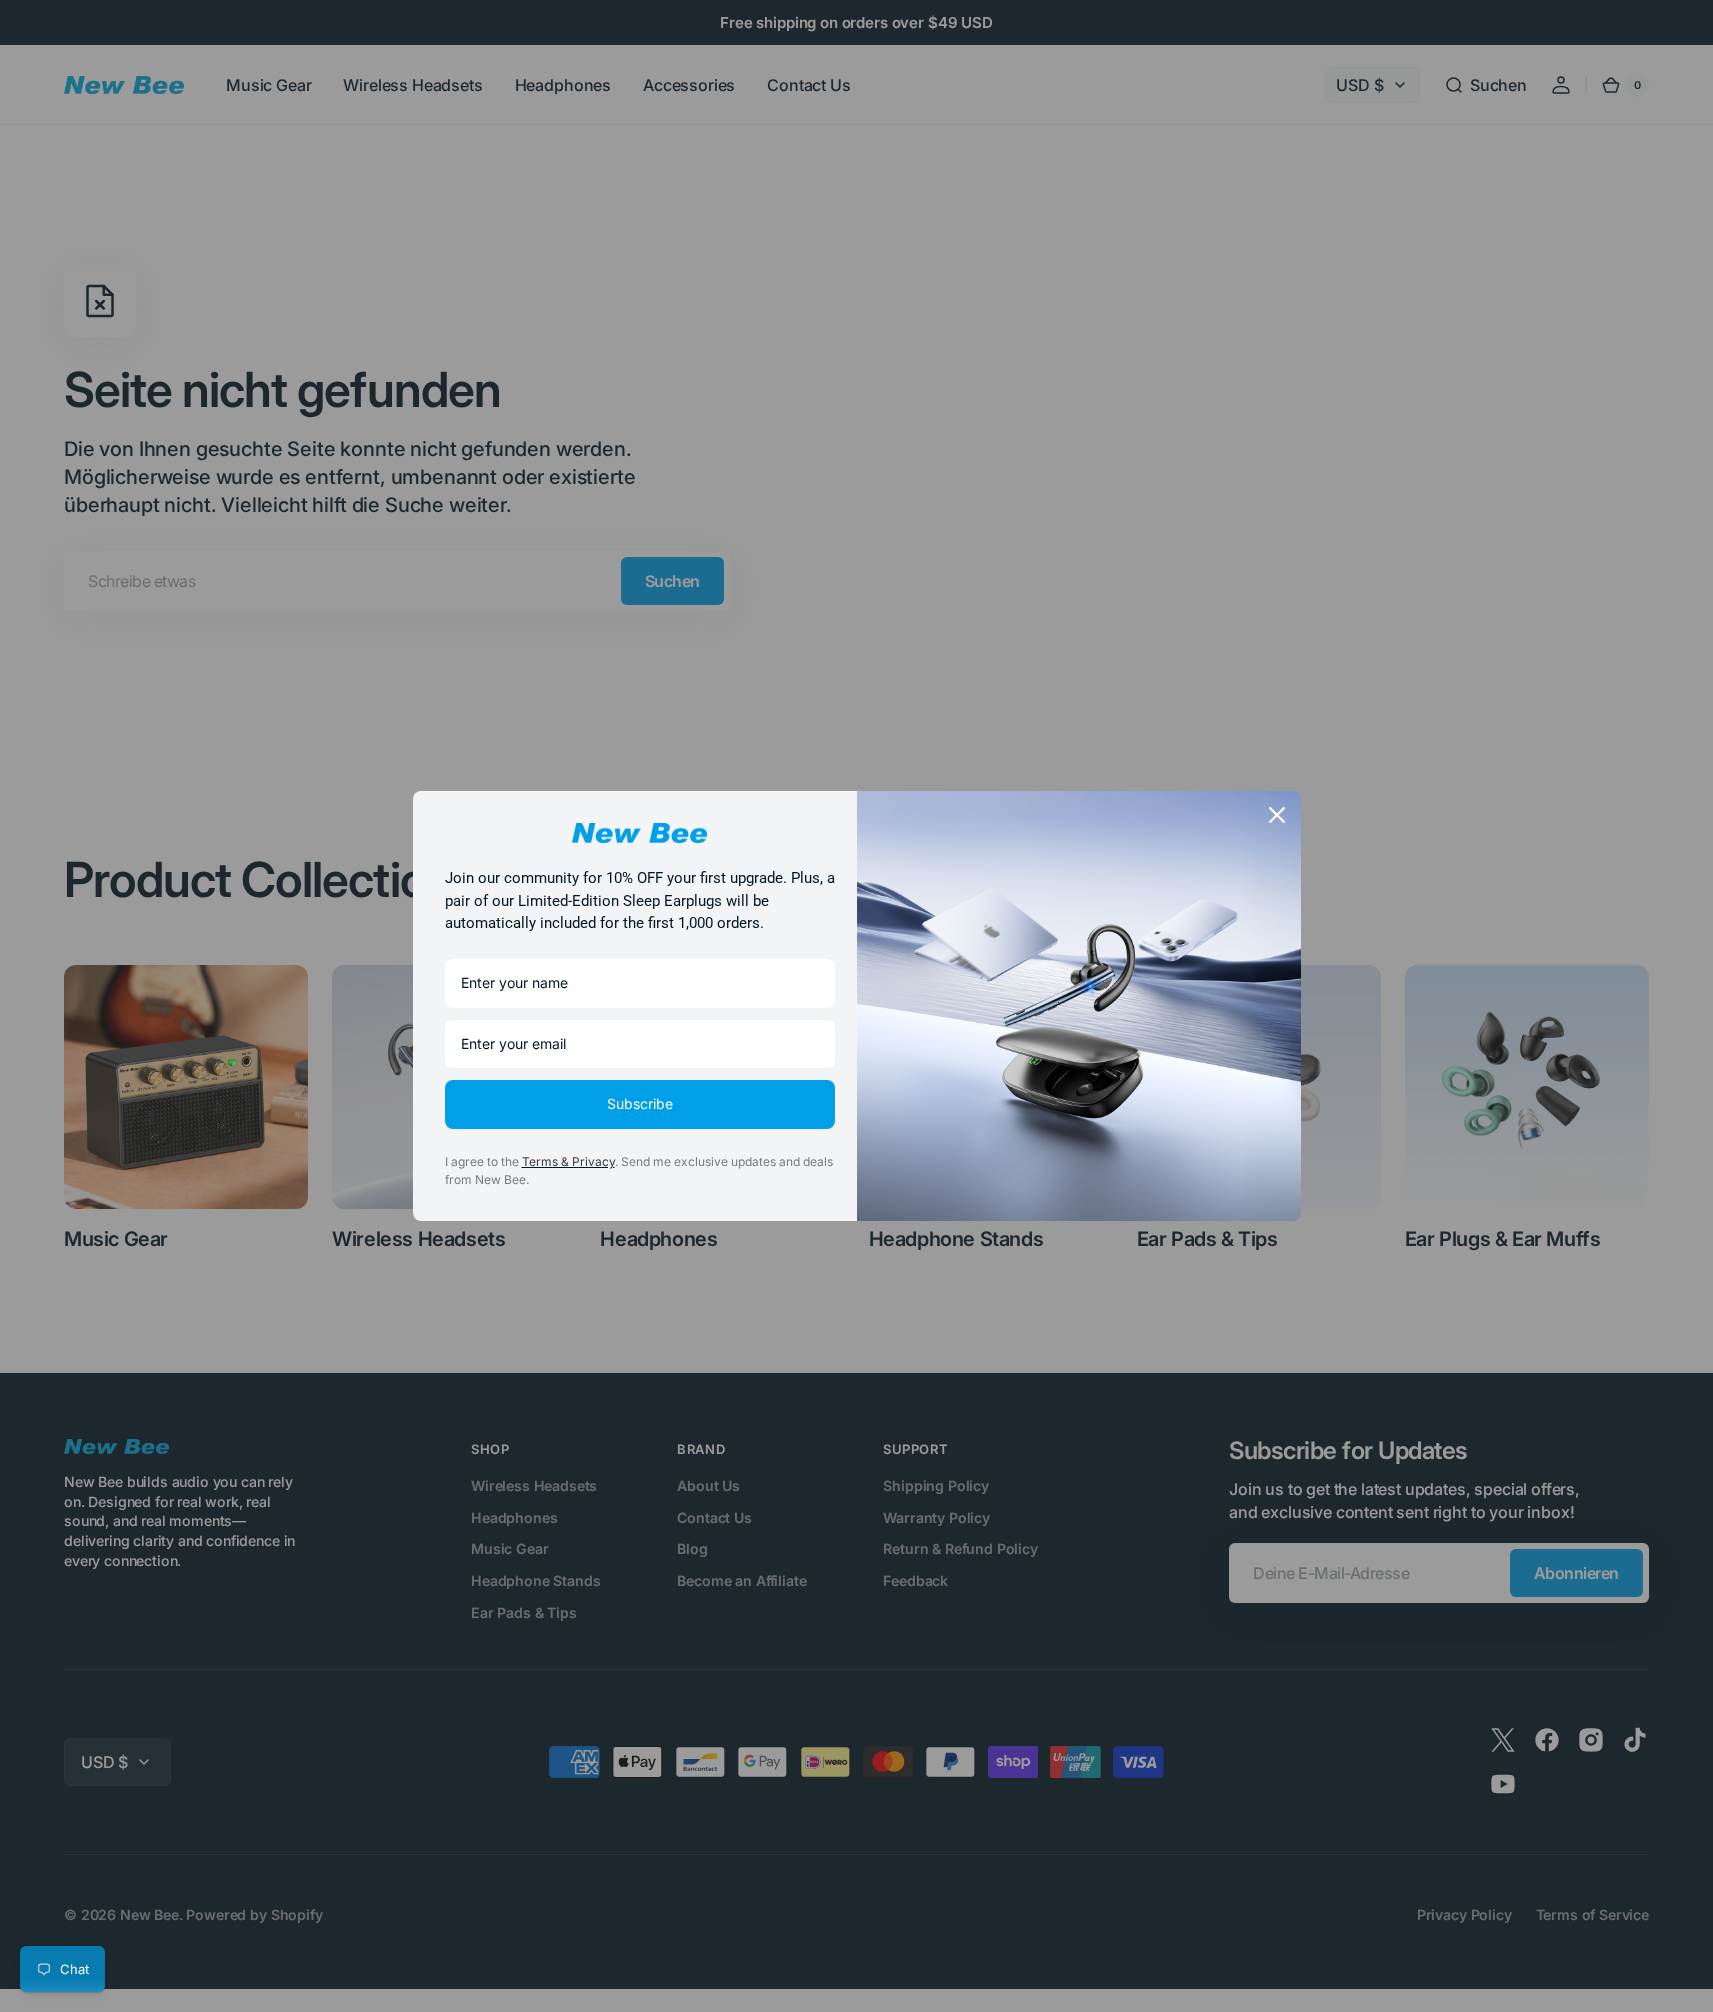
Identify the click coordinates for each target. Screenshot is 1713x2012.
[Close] (1277, 815)
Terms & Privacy (568, 1161)
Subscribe (640, 1103)
